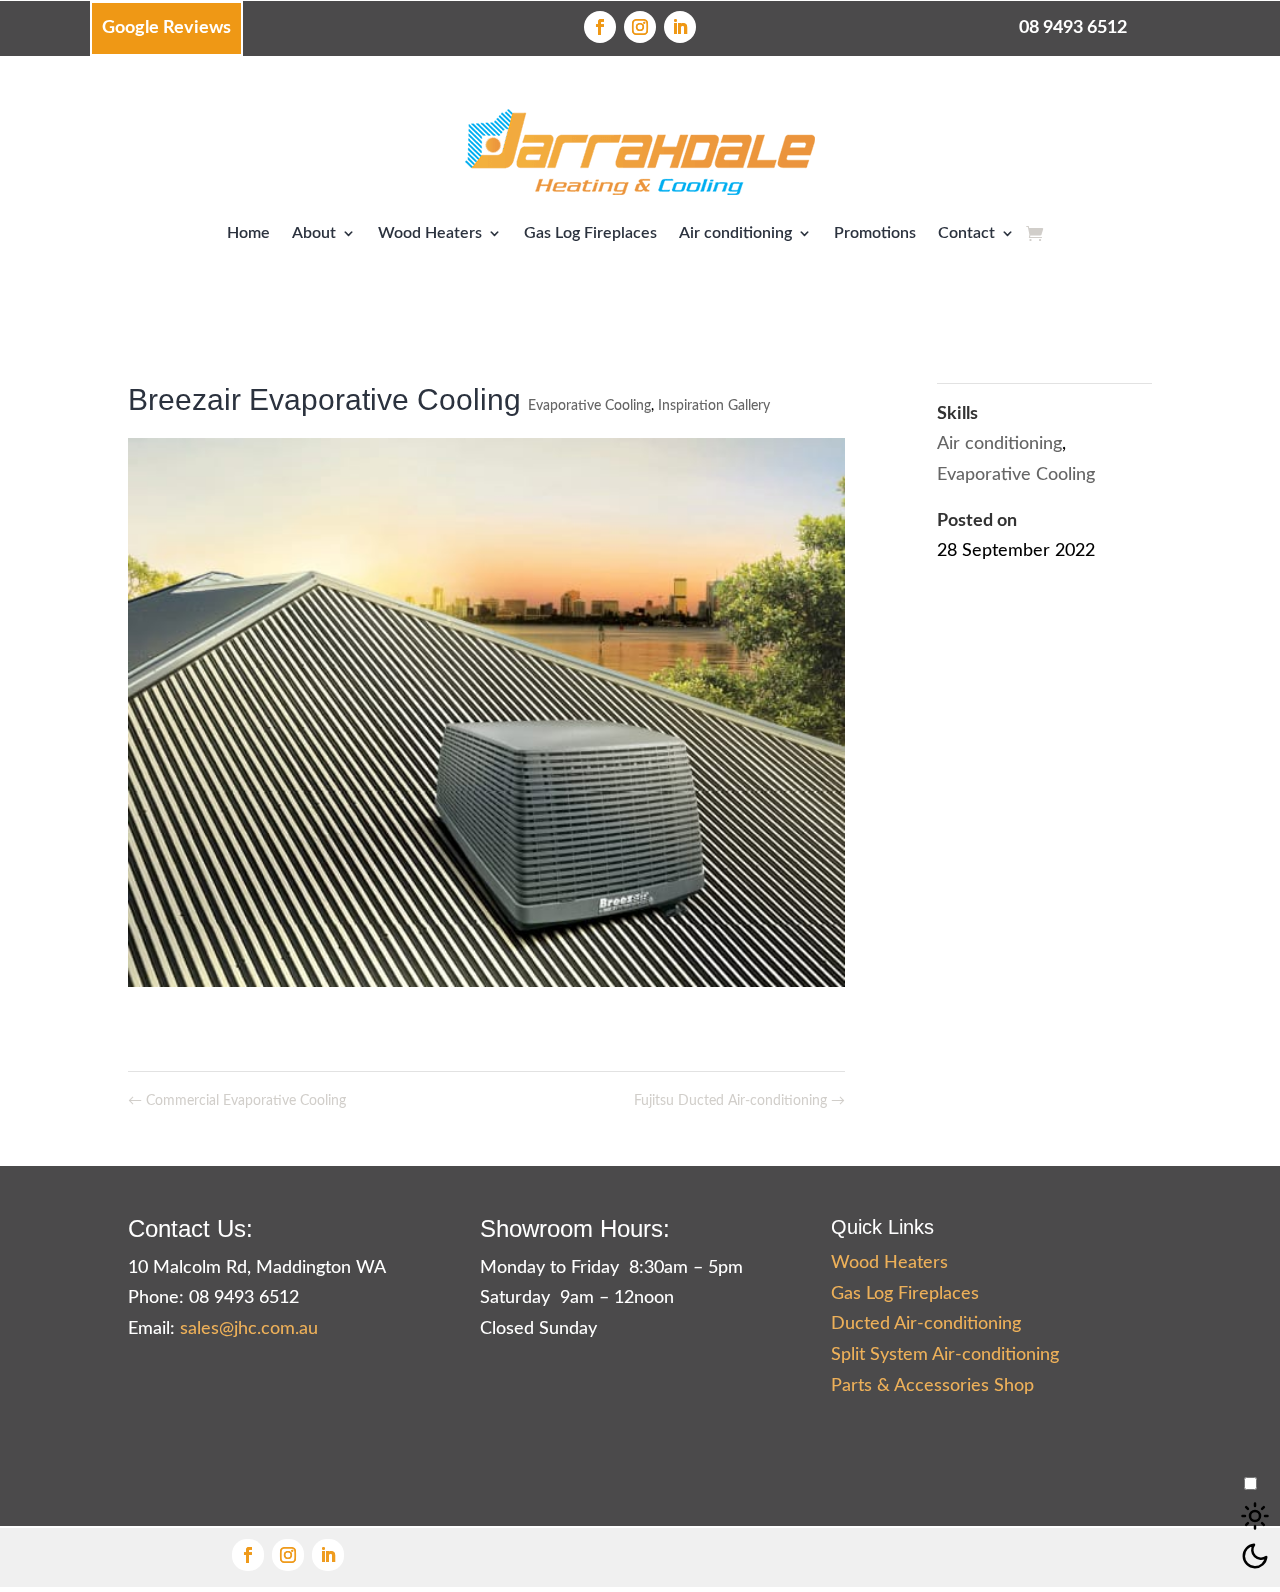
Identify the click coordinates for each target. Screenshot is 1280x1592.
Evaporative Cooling (589, 406)
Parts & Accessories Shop (932, 1386)
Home (248, 233)
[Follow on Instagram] (640, 27)
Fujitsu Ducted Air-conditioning (739, 1101)
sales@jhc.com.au (249, 1329)
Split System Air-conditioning (945, 1355)
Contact (966, 233)
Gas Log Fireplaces (590, 233)
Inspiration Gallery (714, 406)
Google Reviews (166, 28)
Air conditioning (735, 233)
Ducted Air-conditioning (926, 1324)
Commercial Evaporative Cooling (237, 1101)
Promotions (875, 233)
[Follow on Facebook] (600, 27)
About (314, 233)
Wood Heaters (430, 233)
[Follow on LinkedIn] (680, 27)
